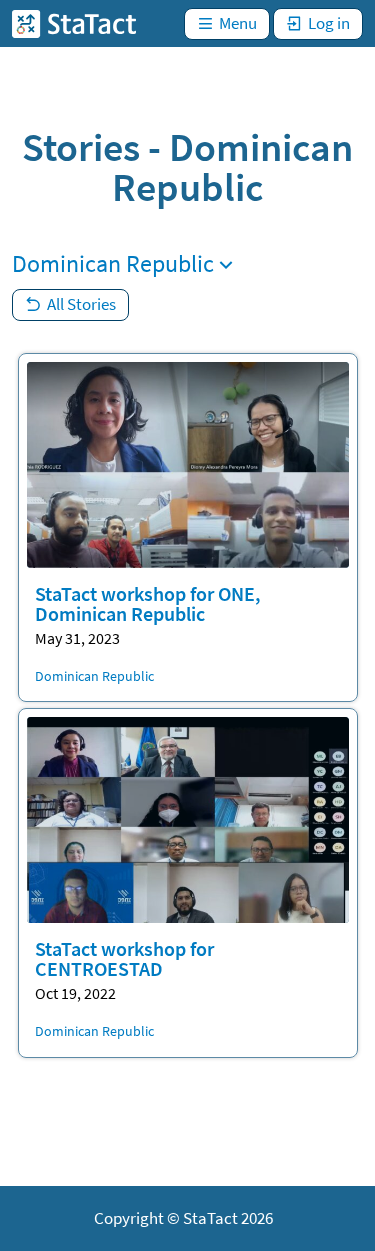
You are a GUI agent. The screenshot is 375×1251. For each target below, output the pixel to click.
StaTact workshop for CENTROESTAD (124, 958)
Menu (238, 23)
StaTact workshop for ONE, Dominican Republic (148, 603)
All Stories (81, 304)
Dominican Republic (113, 263)
